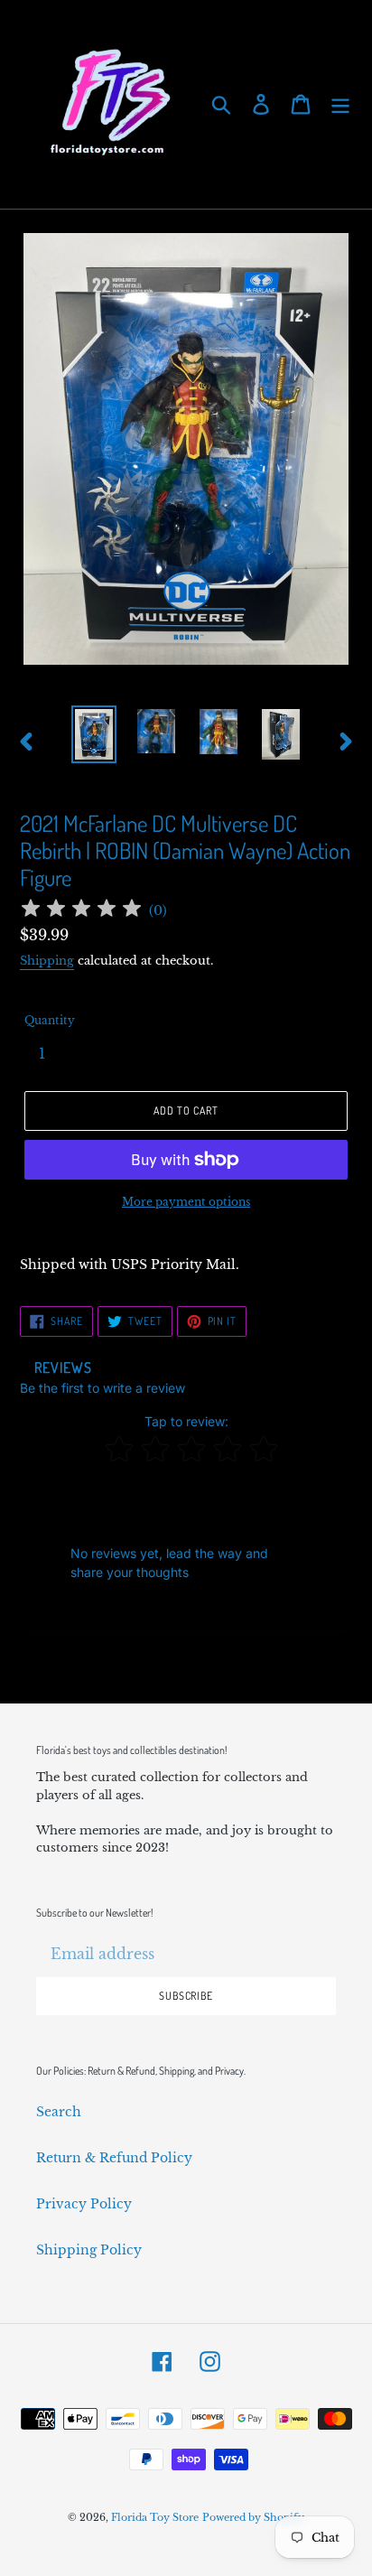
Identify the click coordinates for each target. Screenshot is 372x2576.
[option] (94, 734)
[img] (81, 911)
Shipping (47, 961)
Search (59, 2112)
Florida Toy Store (155, 2517)
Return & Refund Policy (114, 2158)
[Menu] (340, 104)
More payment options (186, 1202)
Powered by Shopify (253, 2517)
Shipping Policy (89, 2250)
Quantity (50, 1020)
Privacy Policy (84, 2204)
